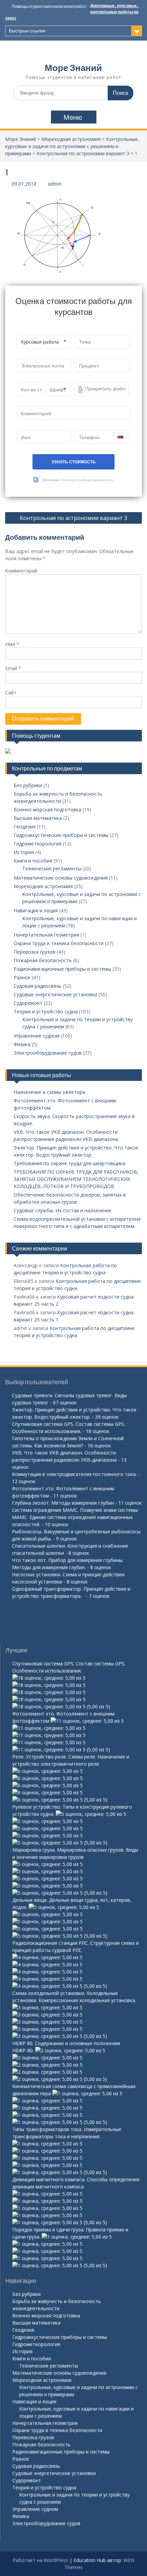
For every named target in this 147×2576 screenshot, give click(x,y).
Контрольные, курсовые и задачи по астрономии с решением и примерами (72, 146)
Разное (22, 977)
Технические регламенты (52, 869)
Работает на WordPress (40, 2560)
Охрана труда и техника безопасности (59, 943)
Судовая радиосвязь (38, 986)
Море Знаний (73, 68)
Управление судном (37, 1036)
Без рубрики (28, 785)
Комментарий (21, 571)
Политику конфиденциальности (87, 480)
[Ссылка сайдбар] (8, 752)
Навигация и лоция (36, 910)
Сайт (11, 692)
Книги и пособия (33, 861)
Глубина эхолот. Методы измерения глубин (63, 1503)
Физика (22, 1044)
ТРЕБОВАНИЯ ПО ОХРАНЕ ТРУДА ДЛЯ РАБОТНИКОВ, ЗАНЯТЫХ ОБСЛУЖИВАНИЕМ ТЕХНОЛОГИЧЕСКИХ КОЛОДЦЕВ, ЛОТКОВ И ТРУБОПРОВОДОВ (76, 1179)
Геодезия (25, 827)
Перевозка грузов (35, 952)
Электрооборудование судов (48, 1053)
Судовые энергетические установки (55, 994)
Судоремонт (28, 1003)
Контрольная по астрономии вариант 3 (83, 153)
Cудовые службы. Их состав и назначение (63, 1210)
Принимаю (78, 480)
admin (55, 184)
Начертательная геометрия (46, 935)
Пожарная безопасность (43, 960)
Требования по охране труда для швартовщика (69, 1163)
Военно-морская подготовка (48, 809)
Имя (12, 644)
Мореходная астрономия (71, 139)
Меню (73, 117)
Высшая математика (38, 818)
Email (13, 668)
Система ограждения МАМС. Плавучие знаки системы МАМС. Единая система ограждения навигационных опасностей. (75, 1517)
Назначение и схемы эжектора (49, 1092)
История (24, 852)
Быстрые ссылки (27, 31)
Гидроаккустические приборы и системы (61, 835)
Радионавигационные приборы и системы (62, 969)
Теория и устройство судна (46, 1011)
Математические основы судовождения (61, 878)
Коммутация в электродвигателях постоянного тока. (74, 1474)
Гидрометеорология (38, 844)
